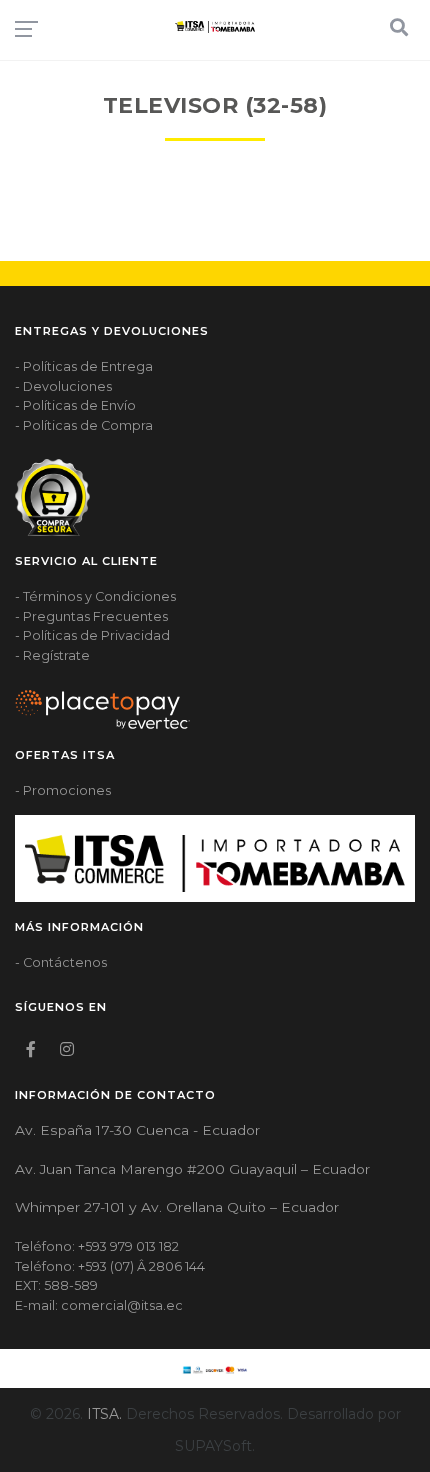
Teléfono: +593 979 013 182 (97, 1246)
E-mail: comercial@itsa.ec (99, 1305)
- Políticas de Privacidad (92, 635)
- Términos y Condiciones (95, 596)
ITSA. (104, 1414)
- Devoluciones (63, 386)
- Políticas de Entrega (84, 366)
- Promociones (63, 790)
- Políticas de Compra (84, 425)
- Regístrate (52, 655)
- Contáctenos (61, 962)
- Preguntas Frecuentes (91, 616)
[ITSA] (215, 26)
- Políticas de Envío (75, 405)
